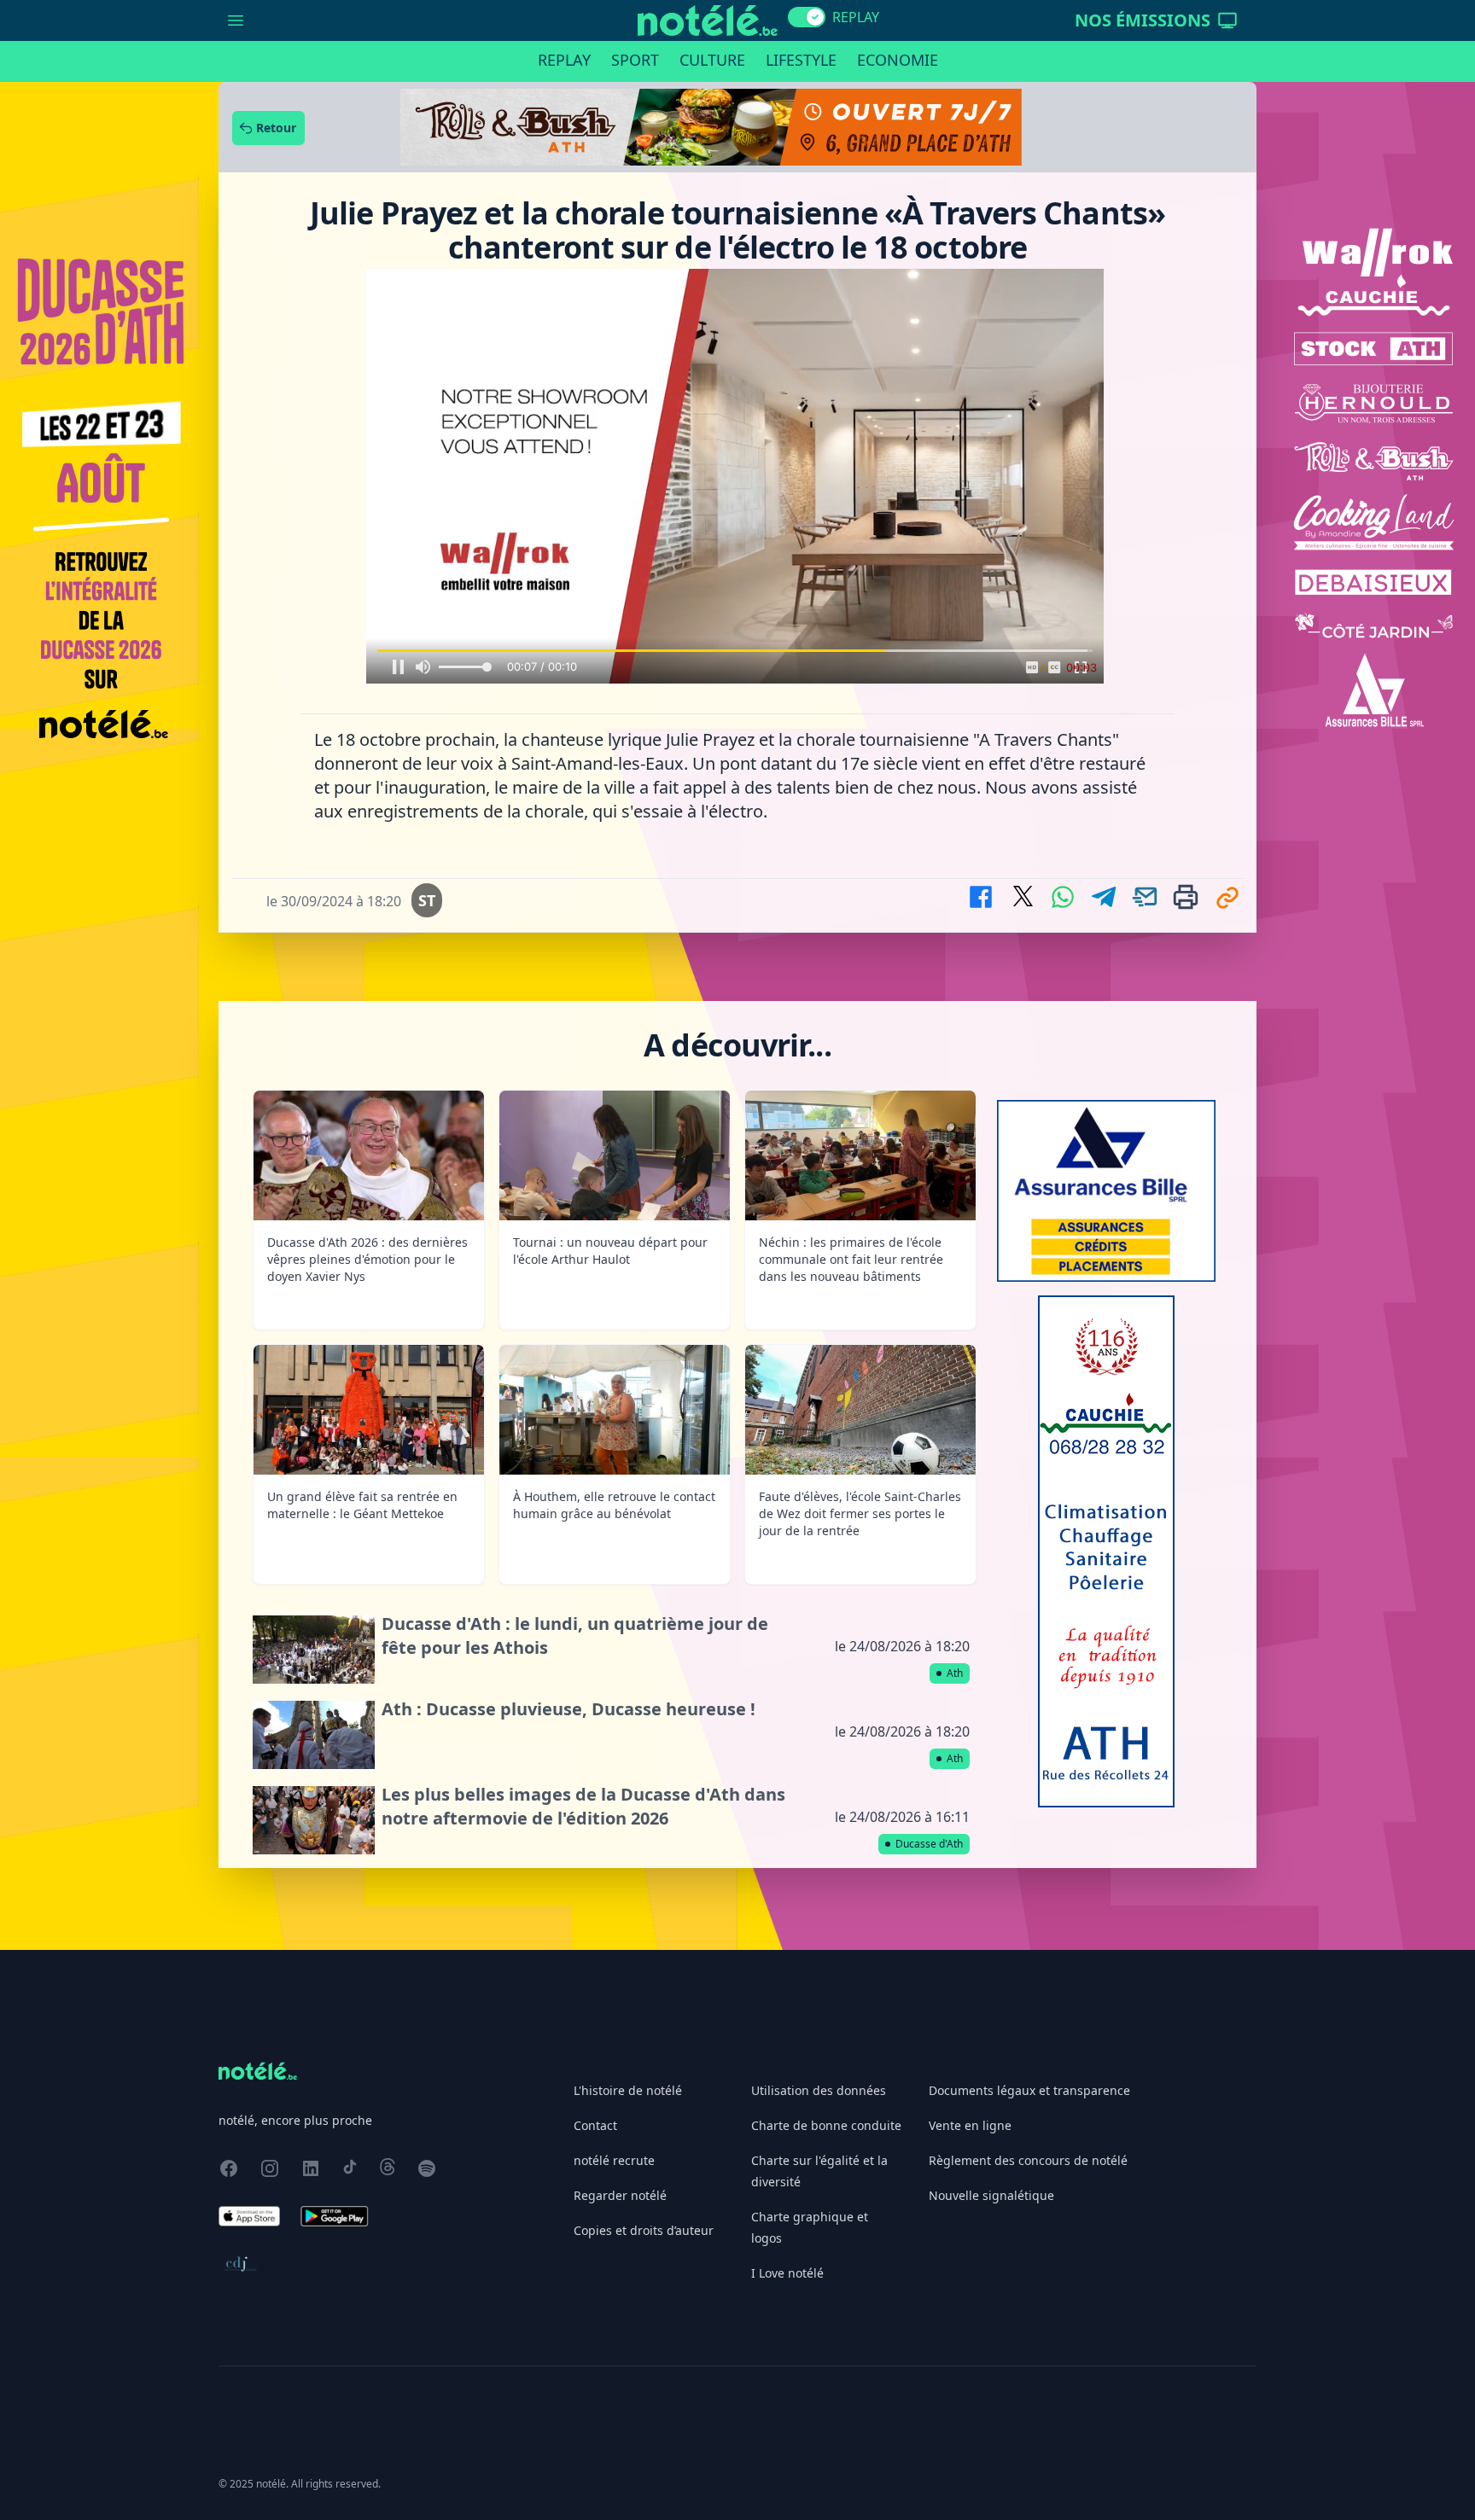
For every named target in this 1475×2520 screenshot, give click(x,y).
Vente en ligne (970, 2125)
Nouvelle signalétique (991, 2195)
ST (427, 900)
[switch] (807, 17)
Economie (898, 60)
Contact (595, 2125)
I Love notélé (787, 2273)
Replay (564, 60)
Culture (712, 60)
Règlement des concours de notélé (1028, 2160)
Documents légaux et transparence (1029, 2090)
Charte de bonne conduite (826, 2125)
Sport (635, 60)
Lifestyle (801, 60)
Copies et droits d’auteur (644, 2230)
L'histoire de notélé (628, 2090)
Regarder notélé (620, 2195)
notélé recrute (614, 2160)
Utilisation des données (819, 2090)
